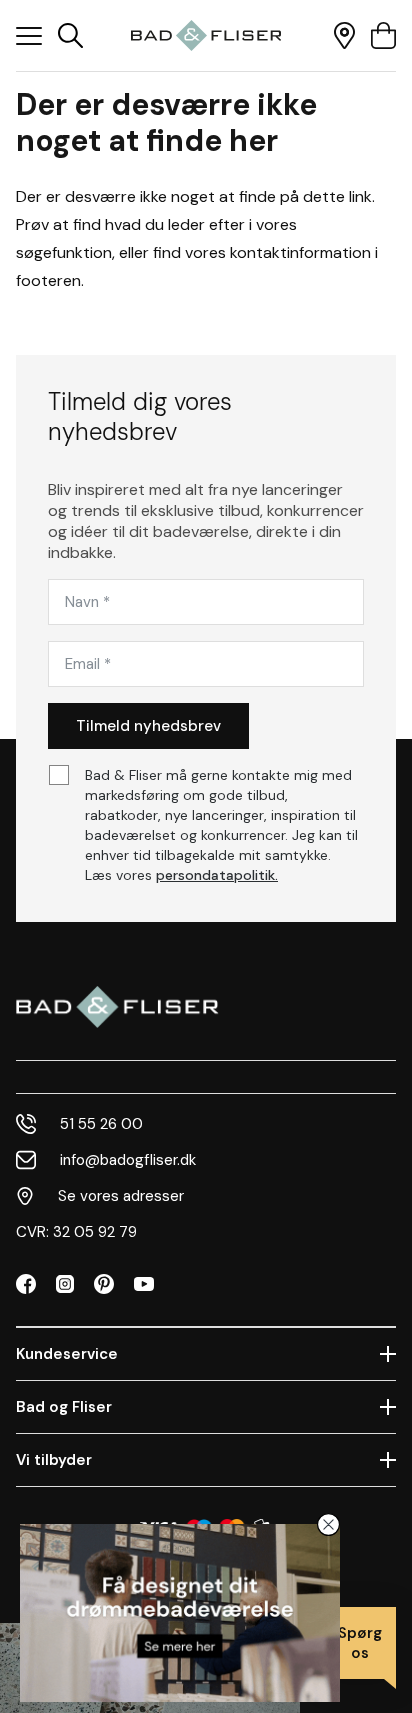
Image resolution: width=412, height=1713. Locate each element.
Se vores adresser (121, 1196)
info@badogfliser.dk (128, 1160)
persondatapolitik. (217, 875)
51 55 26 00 (101, 1124)
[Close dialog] (328, 1524)
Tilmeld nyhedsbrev (148, 726)
